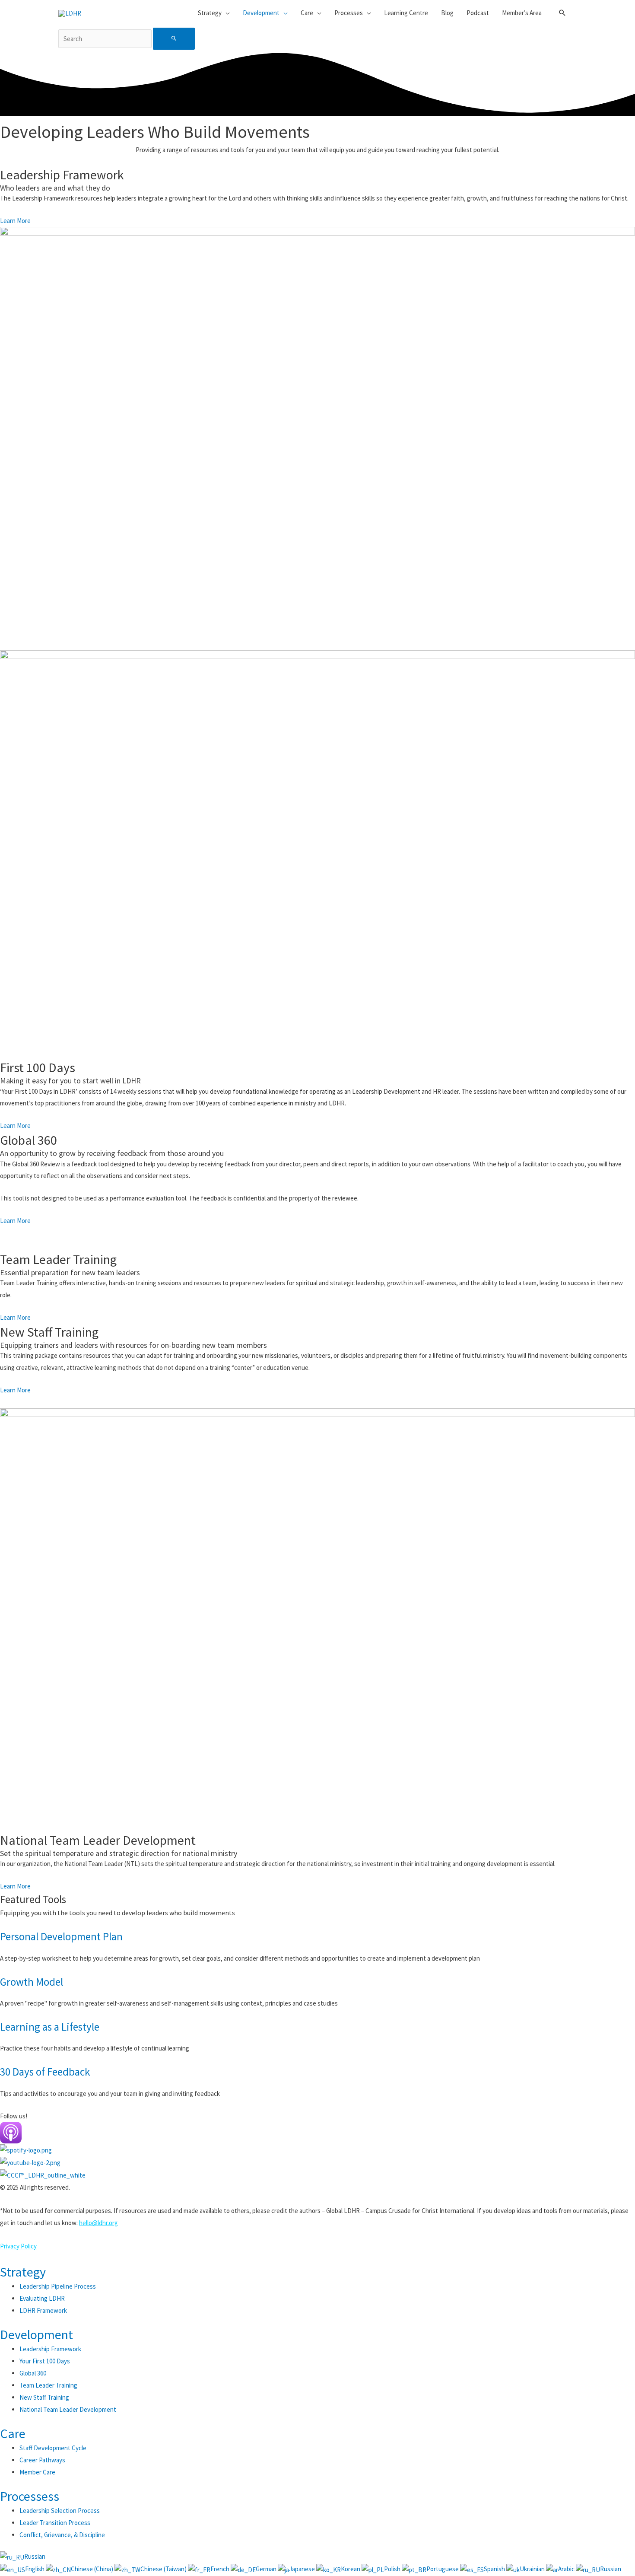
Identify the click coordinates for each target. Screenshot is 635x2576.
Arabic (567, 2569)
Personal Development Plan (61, 1936)
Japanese (303, 2569)
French (221, 2569)
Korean (351, 2569)
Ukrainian (533, 2569)
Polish (393, 2569)
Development (37, 2334)
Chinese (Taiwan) (164, 2569)
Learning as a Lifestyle (50, 2027)
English (35, 2569)
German (267, 2569)
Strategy (23, 2272)
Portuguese (443, 2569)
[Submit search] (174, 39)
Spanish (495, 2569)
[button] (562, 13)
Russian (35, 2556)
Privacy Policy (18, 2246)
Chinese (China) (93, 2569)
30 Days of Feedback (45, 2072)
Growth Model (32, 1982)
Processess (30, 2496)
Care (13, 2433)
